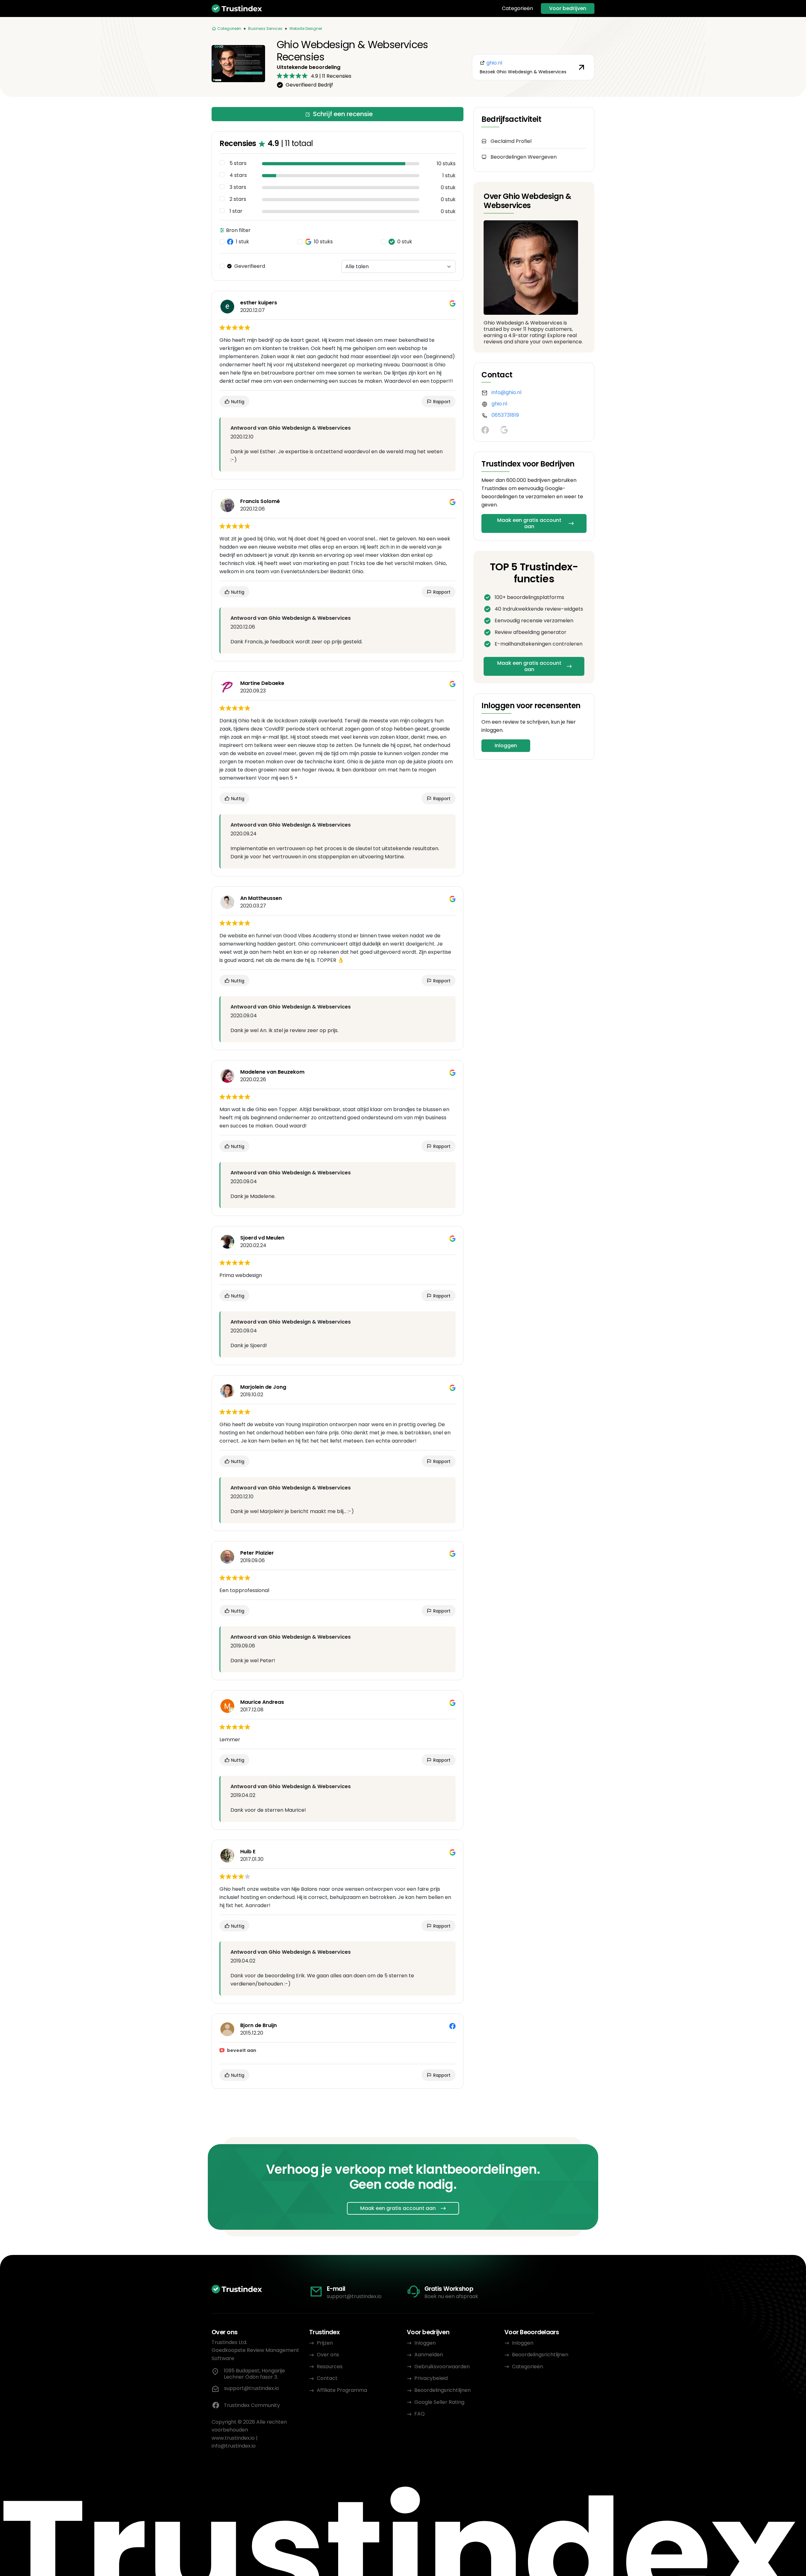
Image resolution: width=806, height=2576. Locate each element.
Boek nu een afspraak (451, 2296)
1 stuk (242, 242)
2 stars (238, 199)
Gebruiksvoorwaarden (442, 2367)
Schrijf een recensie (343, 114)
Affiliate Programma (342, 2390)
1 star (236, 211)
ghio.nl (499, 404)
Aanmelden (429, 2355)
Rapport (441, 402)
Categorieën (517, 8)
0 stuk (405, 242)
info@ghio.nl (506, 392)
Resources (330, 2367)
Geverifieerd (250, 266)
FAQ (420, 2414)
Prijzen (325, 2343)
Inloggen (506, 746)
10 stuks (323, 242)
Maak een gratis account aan (529, 523)
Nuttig (237, 402)
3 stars (238, 187)
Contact (327, 2378)
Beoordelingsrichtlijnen (443, 2390)
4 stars (238, 175)
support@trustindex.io (354, 2296)
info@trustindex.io (234, 2446)
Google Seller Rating (439, 2402)
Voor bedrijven (568, 8)
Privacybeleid (431, 2378)
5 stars (238, 163)
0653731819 (505, 415)
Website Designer (306, 28)
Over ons (328, 2355)
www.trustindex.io (233, 2438)
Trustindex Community (252, 2405)
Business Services (265, 28)
